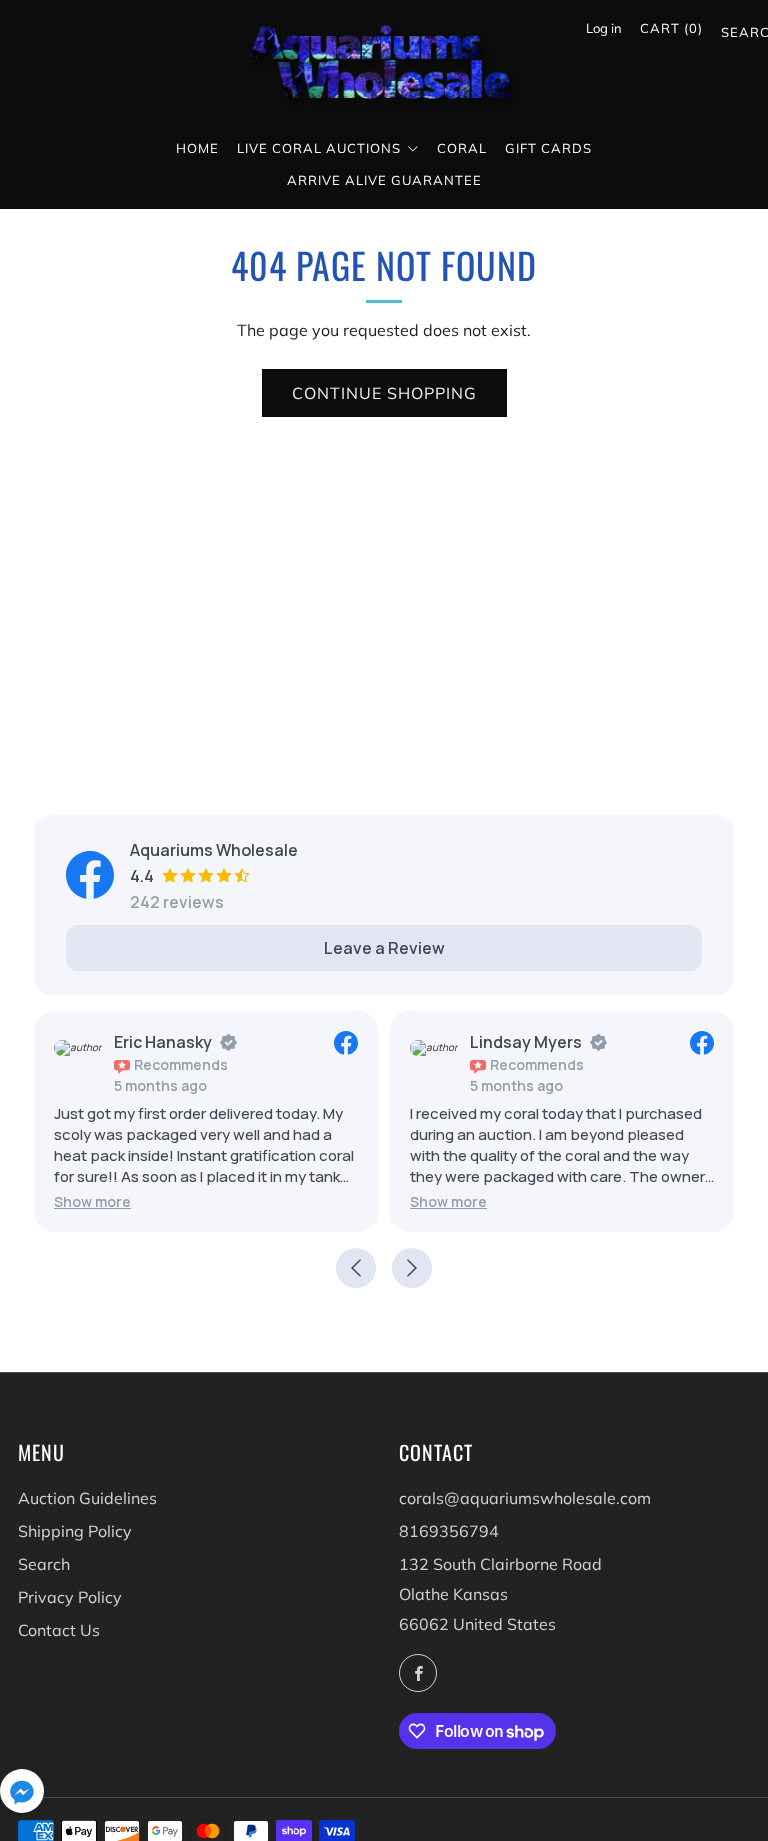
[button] (92, 1201)
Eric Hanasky (163, 1042)
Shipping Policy (75, 1531)
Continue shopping (384, 393)
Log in (604, 28)
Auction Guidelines (87, 1498)
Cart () (671, 28)
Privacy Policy (70, 1597)
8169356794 (449, 1531)
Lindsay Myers (526, 1042)
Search (729, 36)
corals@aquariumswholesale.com (525, 1498)
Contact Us (59, 1630)
